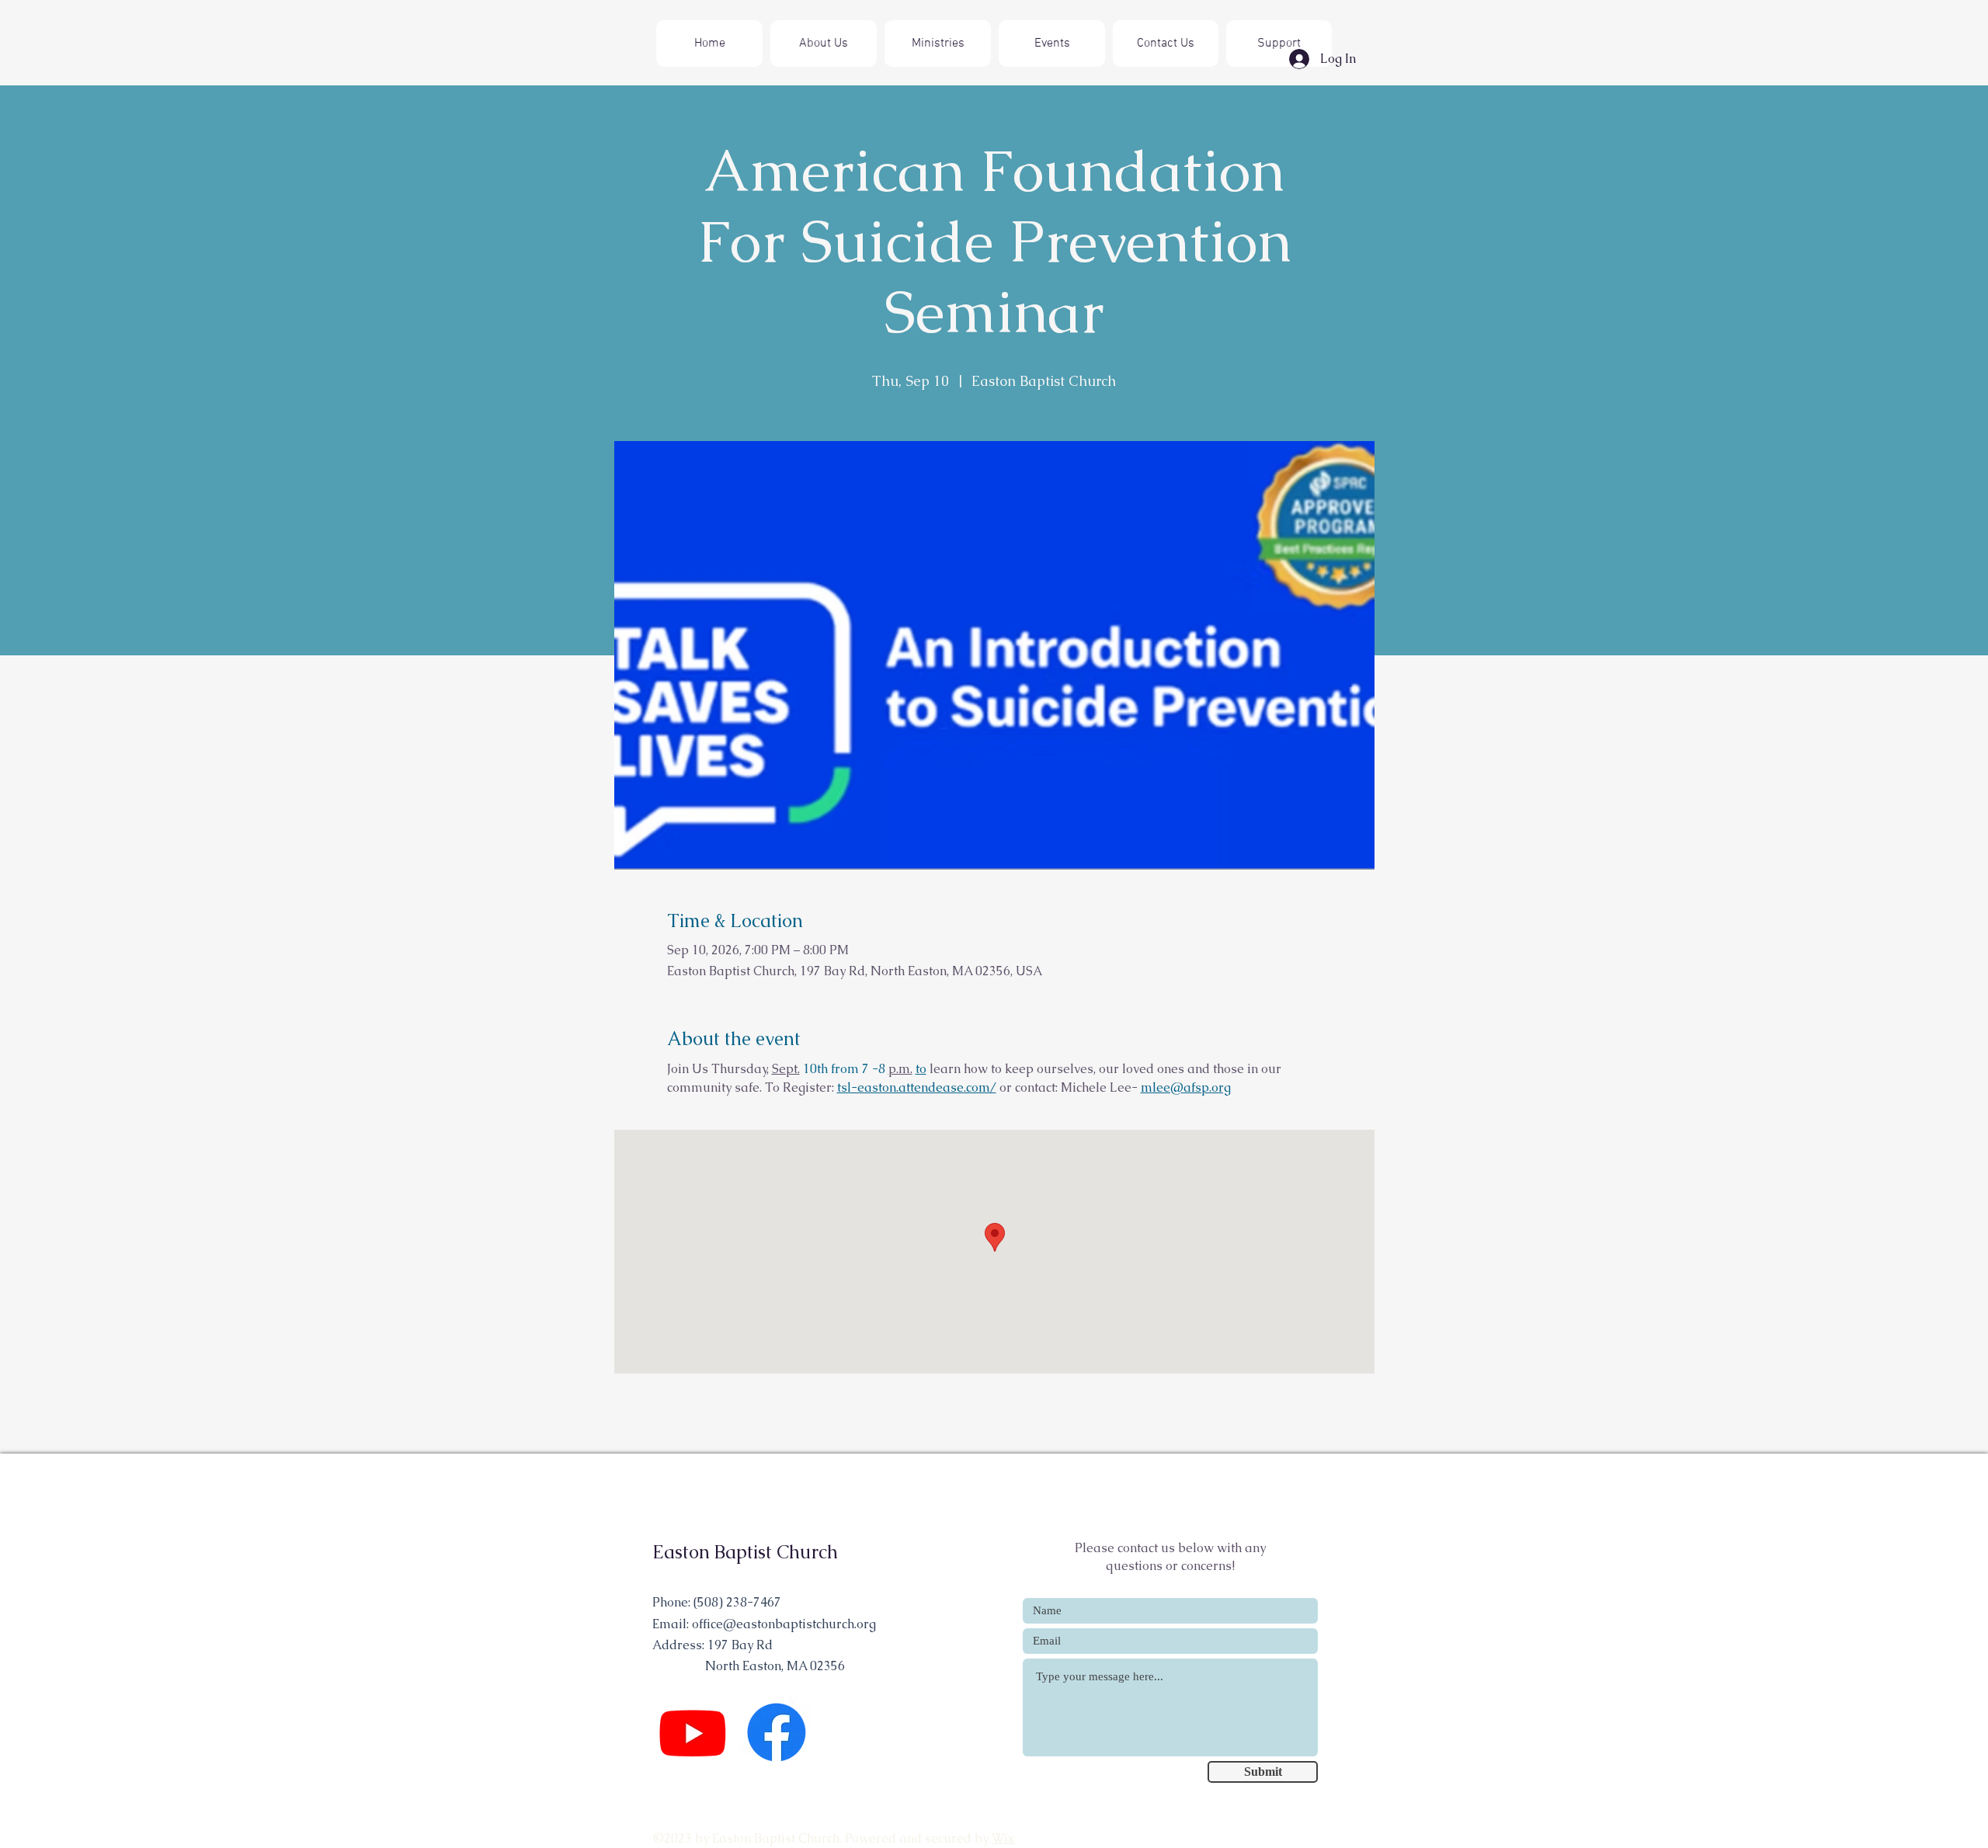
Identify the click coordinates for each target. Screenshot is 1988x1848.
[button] (938, 43)
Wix (1003, 1838)
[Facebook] (777, 1732)
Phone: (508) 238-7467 (717, 1602)
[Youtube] (693, 1732)
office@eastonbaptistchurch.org (784, 1624)
